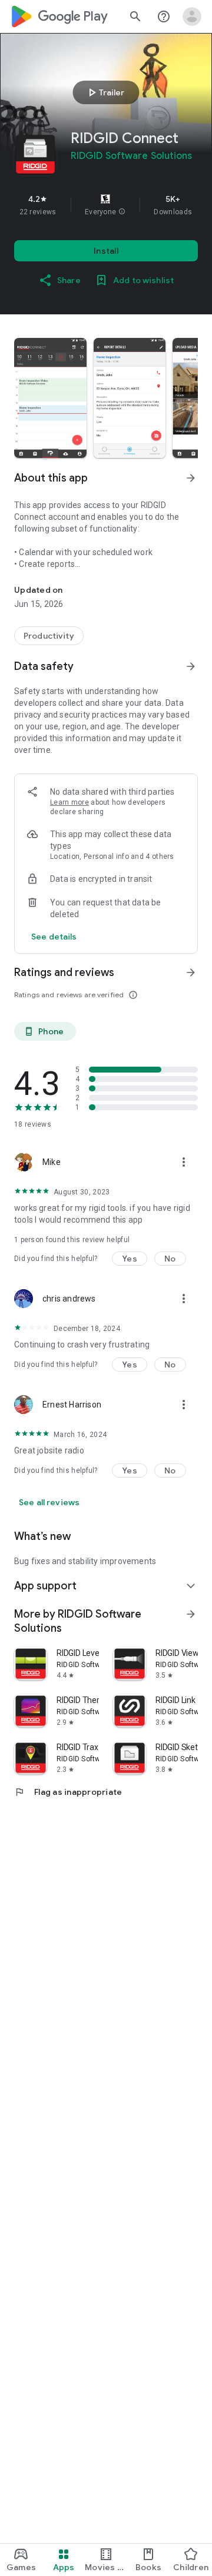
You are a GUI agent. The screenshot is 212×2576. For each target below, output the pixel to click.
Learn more (69, 802)
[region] (106, 205)
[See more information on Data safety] (191, 666)
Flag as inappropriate (68, 1792)
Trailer (105, 92)
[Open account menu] (192, 16)
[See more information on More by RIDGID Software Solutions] (191, 1614)
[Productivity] (49, 636)
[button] (122, 212)
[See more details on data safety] (54, 937)
